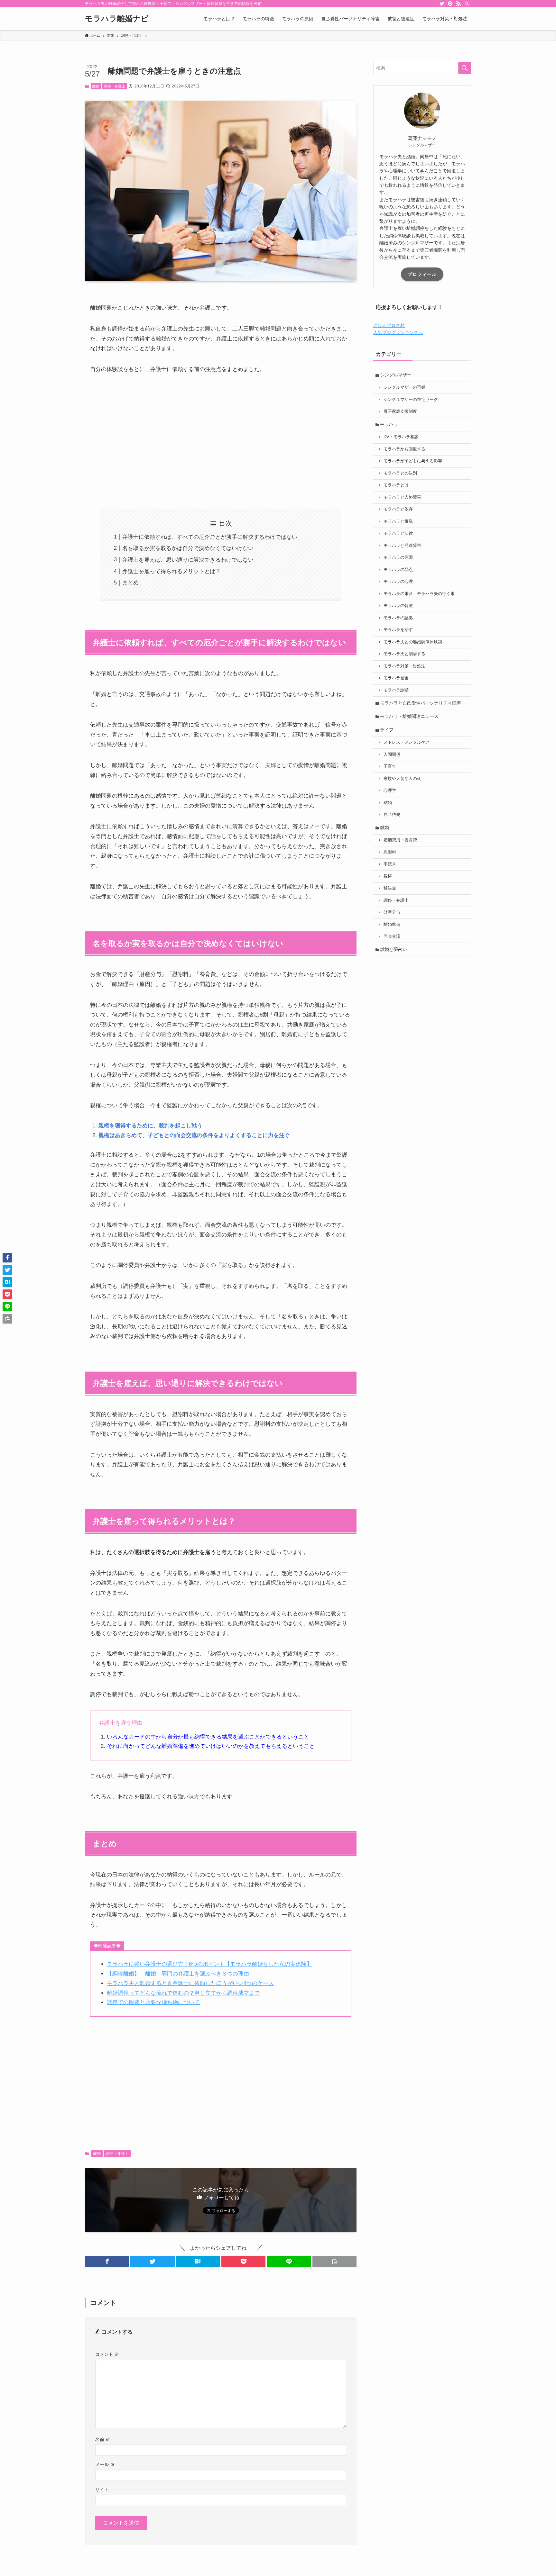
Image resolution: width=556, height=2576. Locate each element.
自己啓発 (392, 815)
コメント (107, 2354)
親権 (388, 876)
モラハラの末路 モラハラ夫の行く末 (419, 594)
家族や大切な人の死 (402, 779)
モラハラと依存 (398, 509)
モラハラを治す (398, 630)
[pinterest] (450, 4)
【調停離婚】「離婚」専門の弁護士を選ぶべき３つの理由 (178, 1974)
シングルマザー (396, 375)
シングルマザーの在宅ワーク (411, 400)
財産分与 (392, 912)
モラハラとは (396, 485)
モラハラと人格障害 (402, 497)
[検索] (467, 4)
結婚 (388, 803)
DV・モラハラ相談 (401, 437)
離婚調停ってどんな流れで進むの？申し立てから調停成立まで (183, 1993)
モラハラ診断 (396, 690)
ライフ (387, 730)
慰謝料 (390, 852)
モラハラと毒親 (398, 521)
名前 (103, 2439)
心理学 (390, 791)
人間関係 (392, 755)
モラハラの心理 (398, 582)
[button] (107, 2261)
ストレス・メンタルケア (407, 742)
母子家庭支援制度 (400, 411)
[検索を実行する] (465, 68)
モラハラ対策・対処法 (404, 666)
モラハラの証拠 (398, 618)
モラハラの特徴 (398, 606)
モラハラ (389, 424)
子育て (390, 766)
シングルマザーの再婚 (404, 387)
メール (105, 2464)
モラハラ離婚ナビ (117, 19)
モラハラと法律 (398, 533)
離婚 (96, 86)
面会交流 (392, 936)
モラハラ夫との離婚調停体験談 (413, 642)
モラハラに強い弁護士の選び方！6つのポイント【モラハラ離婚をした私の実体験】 (209, 1964)
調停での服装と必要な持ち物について (153, 2002)
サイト (102, 2490)
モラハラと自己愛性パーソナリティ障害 (421, 703)
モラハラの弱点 (398, 570)
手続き (390, 864)
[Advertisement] (221, 441)
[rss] (459, 4)
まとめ (130, 583)
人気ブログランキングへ (398, 332)
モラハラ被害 (396, 678)
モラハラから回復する (404, 449)
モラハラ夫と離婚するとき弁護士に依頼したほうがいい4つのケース (190, 1983)
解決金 (390, 888)
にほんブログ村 (389, 325)
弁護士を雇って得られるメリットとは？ (171, 571)
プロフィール (422, 274)
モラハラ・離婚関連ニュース (409, 716)
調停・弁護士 (115, 86)
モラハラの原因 (398, 557)
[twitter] (442, 4)
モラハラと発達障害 (402, 546)
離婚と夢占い (394, 949)
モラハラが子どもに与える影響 (413, 461)
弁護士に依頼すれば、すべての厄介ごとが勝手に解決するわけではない (210, 537)
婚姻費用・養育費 (400, 840)
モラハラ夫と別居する (404, 654)
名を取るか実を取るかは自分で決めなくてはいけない (188, 548)
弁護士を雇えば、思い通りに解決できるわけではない (188, 560)
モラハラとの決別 (400, 473)
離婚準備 (392, 925)
